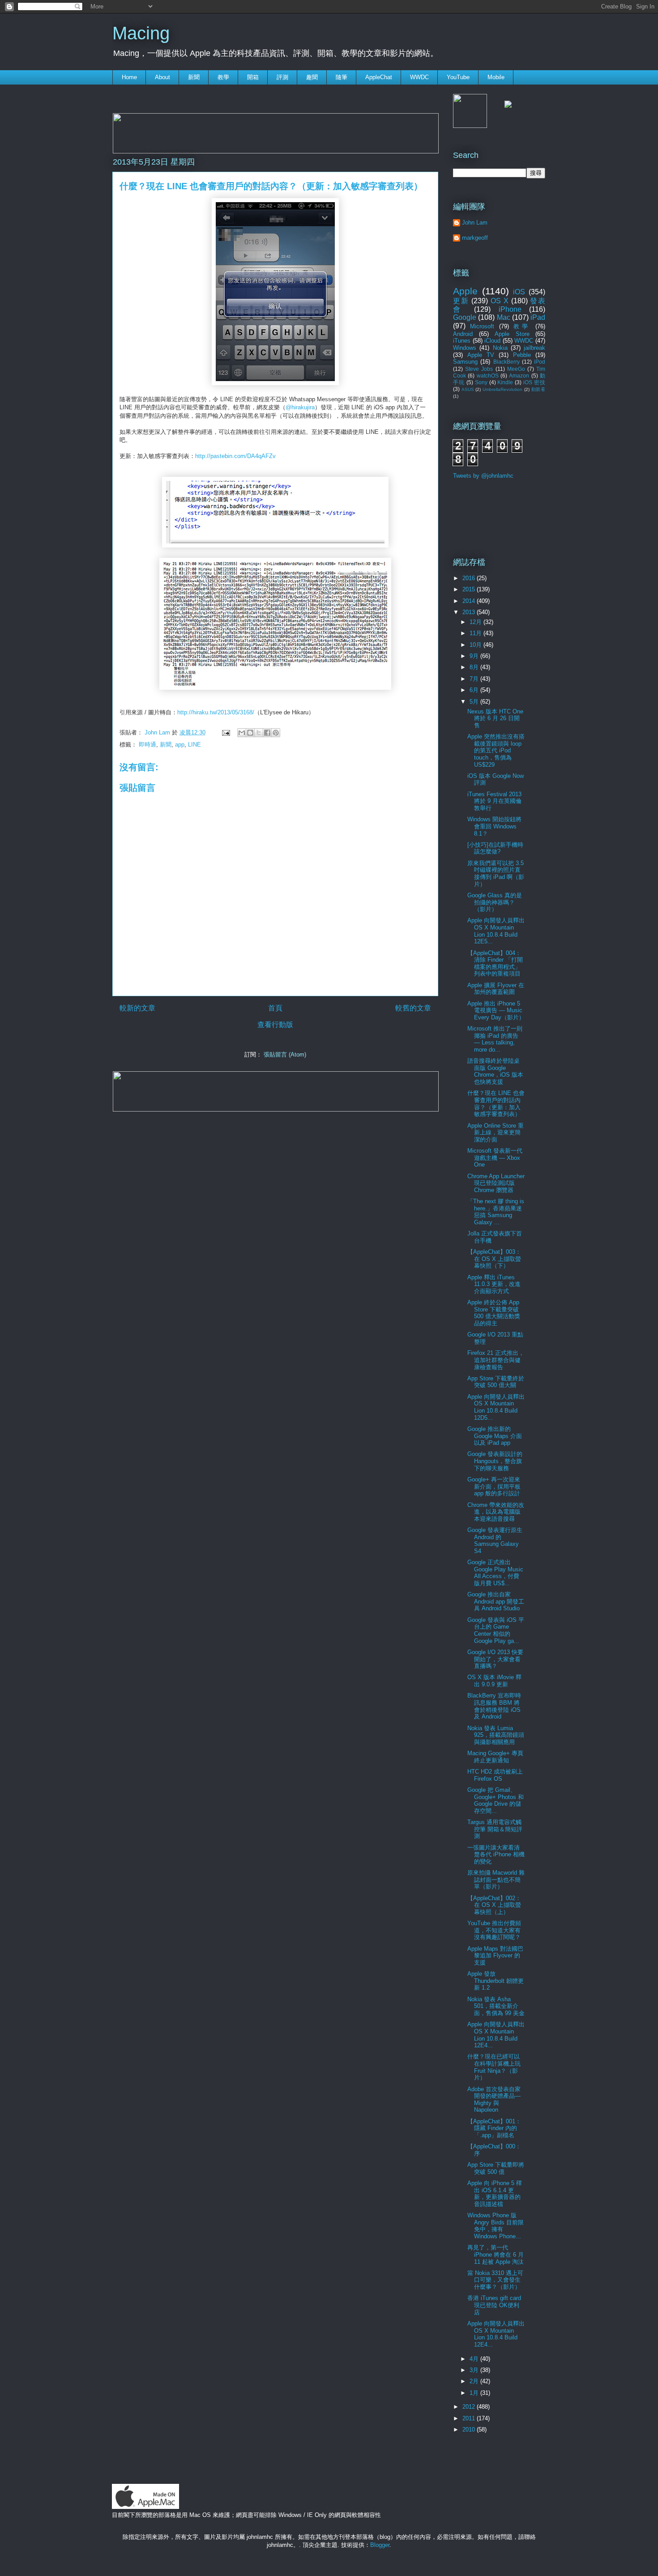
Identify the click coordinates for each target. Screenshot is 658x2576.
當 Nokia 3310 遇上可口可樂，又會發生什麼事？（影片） (495, 2280)
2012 (470, 2407)
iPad (538, 317)
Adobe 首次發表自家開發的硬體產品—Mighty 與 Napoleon (494, 2100)
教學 (223, 77)
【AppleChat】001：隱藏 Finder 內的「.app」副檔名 (494, 2128)
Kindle (505, 382)
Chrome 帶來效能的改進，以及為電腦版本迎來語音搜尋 (496, 1512)
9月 (475, 656)
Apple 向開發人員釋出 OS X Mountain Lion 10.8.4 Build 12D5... (496, 1407)
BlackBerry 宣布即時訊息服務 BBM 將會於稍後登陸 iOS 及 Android (494, 1706)
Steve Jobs (479, 369)
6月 (475, 690)
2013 (470, 612)
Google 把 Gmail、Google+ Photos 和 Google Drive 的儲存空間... (496, 1800)
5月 (475, 702)
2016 (470, 578)
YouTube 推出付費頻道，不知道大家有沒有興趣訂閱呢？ (494, 1930)
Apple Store (512, 334)
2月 (475, 2381)
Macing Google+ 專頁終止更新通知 (495, 1757)
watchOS (488, 376)
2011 (470, 2418)
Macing (141, 33)
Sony (481, 382)
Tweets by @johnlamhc (483, 476)
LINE (194, 745)
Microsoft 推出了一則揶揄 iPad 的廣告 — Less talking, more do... (495, 1039)
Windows (465, 348)
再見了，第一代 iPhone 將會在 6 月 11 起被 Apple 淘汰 (496, 2254)
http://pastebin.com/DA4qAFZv (235, 456)
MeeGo (516, 369)
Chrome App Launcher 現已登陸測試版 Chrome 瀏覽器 (496, 1183)
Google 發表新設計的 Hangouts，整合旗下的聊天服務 (495, 1461)
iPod (540, 362)
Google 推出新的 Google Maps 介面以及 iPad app (495, 1436)
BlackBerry (506, 362)
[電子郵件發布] (225, 732)
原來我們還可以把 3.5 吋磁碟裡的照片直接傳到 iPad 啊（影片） (496, 874)
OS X (500, 301)
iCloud (492, 341)
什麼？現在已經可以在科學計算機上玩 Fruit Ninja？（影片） (494, 2067)
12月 (476, 622)
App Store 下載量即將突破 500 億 (496, 2168)
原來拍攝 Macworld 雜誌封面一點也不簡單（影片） (496, 1880)
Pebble (522, 355)
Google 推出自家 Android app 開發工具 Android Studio (496, 1601)
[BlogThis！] (250, 733)
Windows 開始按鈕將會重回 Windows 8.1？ (494, 826)
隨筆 (342, 77)
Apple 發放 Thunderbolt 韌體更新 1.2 (496, 1981)
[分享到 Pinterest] (276, 733)
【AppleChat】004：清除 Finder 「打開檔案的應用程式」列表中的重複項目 (495, 963)
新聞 (194, 77)
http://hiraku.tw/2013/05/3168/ (216, 712)
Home (129, 77)
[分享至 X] (259, 733)
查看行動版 (275, 1025)
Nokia (500, 348)
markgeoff (475, 238)
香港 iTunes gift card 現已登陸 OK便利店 (494, 2305)
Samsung (465, 362)
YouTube (458, 77)
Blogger (380, 2545)
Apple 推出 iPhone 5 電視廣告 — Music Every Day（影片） (496, 1010)
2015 (470, 589)
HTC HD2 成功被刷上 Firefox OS (495, 1775)
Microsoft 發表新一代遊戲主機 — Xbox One (495, 1158)
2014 (470, 601)
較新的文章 (137, 1008)
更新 (461, 301)
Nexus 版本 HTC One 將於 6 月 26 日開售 (495, 718)
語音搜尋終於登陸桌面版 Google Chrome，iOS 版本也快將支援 (495, 1071)
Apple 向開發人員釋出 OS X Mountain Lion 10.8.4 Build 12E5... (496, 931)
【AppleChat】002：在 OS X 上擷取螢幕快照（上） (494, 1905)
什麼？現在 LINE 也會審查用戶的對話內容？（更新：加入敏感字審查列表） (496, 1103)
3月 (475, 2370)
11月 (476, 633)
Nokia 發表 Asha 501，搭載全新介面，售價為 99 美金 (496, 2006)
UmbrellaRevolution (502, 389)
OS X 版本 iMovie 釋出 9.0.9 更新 (494, 1681)
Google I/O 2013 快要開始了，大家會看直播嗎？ (495, 1659)
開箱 (253, 77)
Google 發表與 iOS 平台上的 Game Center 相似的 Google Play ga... (496, 1630)
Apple (465, 291)
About (162, 77)
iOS (519, 292)
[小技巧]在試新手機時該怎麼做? (495, 848)
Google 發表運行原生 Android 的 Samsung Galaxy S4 (495, 1541)
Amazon (519, 376)
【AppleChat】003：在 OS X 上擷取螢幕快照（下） (494, 1259)
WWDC (419, 77)
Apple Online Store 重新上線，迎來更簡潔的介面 (496, 1133)
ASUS (468, 389)
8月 (475, 667)
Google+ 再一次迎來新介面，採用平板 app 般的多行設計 (494, 1486)
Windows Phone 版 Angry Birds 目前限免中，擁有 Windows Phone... (496, 2226)
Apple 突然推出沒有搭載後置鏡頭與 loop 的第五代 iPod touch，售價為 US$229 (496, 750)
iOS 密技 (534, 382)
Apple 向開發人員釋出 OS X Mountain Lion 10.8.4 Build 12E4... (496, 2035)
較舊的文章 (413, 1008)
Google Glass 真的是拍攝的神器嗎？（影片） (495, 902)
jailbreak (534, 348)
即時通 (147, 745)
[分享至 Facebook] (267, 733)
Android (463, 334)
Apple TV (481, 355)
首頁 (275, 1008)
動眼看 (538, 389)
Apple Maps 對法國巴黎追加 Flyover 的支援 (495, 1956)
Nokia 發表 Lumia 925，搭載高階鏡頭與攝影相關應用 (496, 1735)
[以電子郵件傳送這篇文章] (242, 733)
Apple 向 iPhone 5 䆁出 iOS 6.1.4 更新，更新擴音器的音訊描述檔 (495, 2194)
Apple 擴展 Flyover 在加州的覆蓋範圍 (496, 989)
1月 (475, 2393)
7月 (475, 679)
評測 (282, 77)
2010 (470, 2430)
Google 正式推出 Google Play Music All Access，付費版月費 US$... (495, 1573)
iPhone (510, 309)
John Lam (158, 732)
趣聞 (312, 77)
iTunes (462, 341)
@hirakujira (300, 407)
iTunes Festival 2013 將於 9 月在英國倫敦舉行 (494, 801)
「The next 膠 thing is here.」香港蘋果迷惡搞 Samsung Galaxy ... (496, 1212)
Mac (504, 317)
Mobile (496, 77)
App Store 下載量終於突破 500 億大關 (496, 1382)
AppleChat (379, 77)
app (180, 745)
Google (465, 317)
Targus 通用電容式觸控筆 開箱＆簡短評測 (495, 1829)
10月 (476, 645)
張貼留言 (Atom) (285, 1055)
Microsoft (482, 326)
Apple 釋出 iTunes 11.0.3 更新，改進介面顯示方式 (494, 1284)
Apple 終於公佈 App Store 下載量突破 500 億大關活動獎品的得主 (494, 1313)
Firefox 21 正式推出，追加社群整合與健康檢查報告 (496, 1360)
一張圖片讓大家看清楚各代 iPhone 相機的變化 (496, 1855)
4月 (475, 2359)
